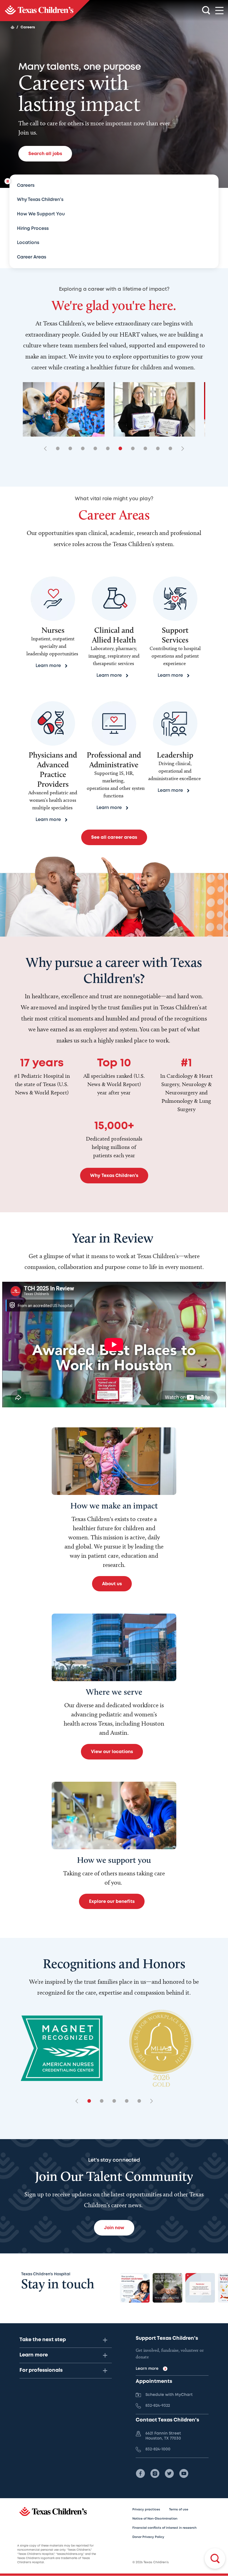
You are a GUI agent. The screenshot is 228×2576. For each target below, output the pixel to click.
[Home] (13, 27)
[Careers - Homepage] (45, 11)
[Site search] (206, 11)
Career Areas (32, 257)
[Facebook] (140, 2473)
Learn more (34, 2355)
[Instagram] (155, 2473)
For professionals (41, 2370)
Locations (28, 243)
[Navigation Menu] (219, 11)
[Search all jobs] (215, 2558)
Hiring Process (33, 229)
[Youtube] (184, 2473)
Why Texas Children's (40, 200)
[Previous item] (47, 449)
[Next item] (181, 449)
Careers (26, 186)
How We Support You (41, 214)
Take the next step (43, 2340)
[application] (114, 1345)
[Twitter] (169, 2473)
